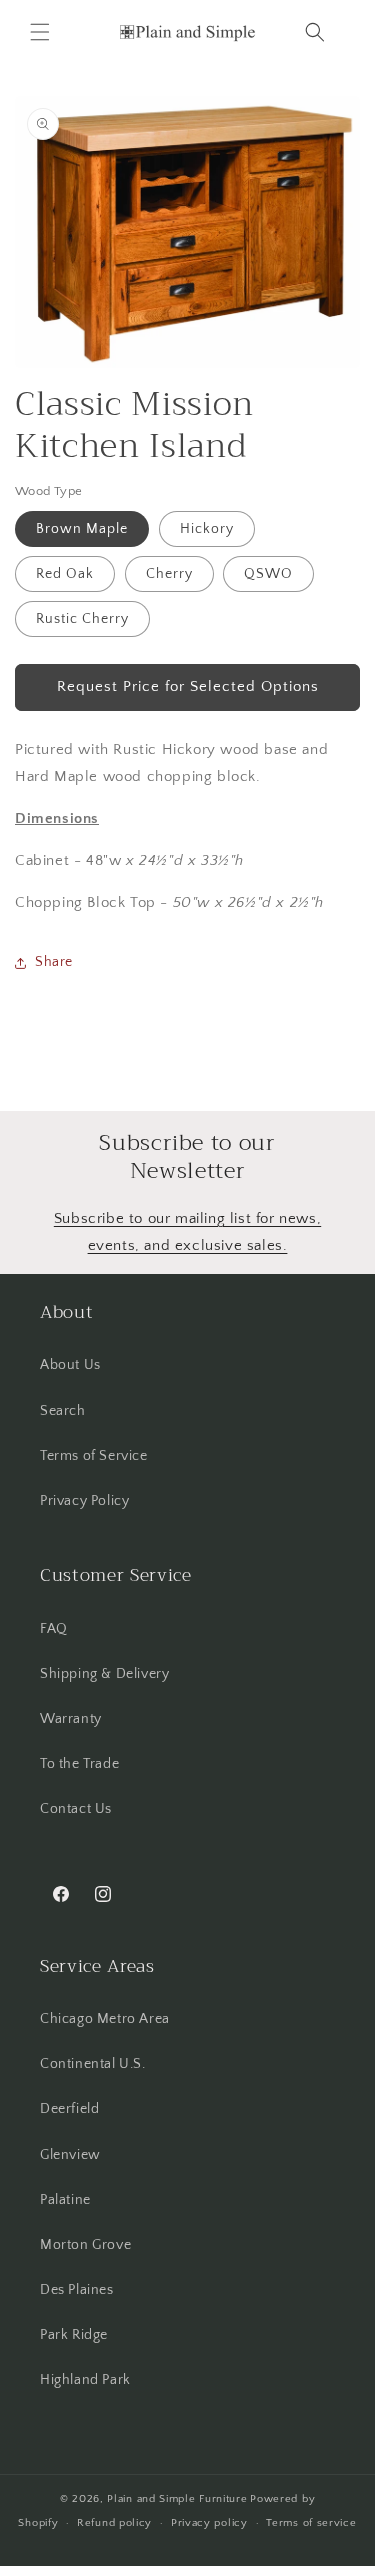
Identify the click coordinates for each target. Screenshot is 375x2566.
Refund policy (114, 2523)
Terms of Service (94, 1456)
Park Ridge (74, 2335)
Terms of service (311, 2523)
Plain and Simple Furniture (177, 2499)
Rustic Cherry (82, 619)
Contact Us (76, 1809)
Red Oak (65, 574)
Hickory (207, 529)
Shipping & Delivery (104, 1674)
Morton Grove (85, 2245)
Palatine (65, 2200)
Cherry (169, 574)
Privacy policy (209, 2523)
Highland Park (85, 2380)
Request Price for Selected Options (188, 686)
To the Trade (79, 1764)
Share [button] (54, 962)
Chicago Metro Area (105, 2019)
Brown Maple (82, 529)
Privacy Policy (84, 1501)
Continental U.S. (93, 2064)
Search (63, 1411)
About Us (70, 1365)
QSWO (268, 574)
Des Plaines (77, 2290)
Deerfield (69, 2109)
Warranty (71, 1719)
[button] (40, 32)
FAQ (54, 1629)
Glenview (70, 2155)
